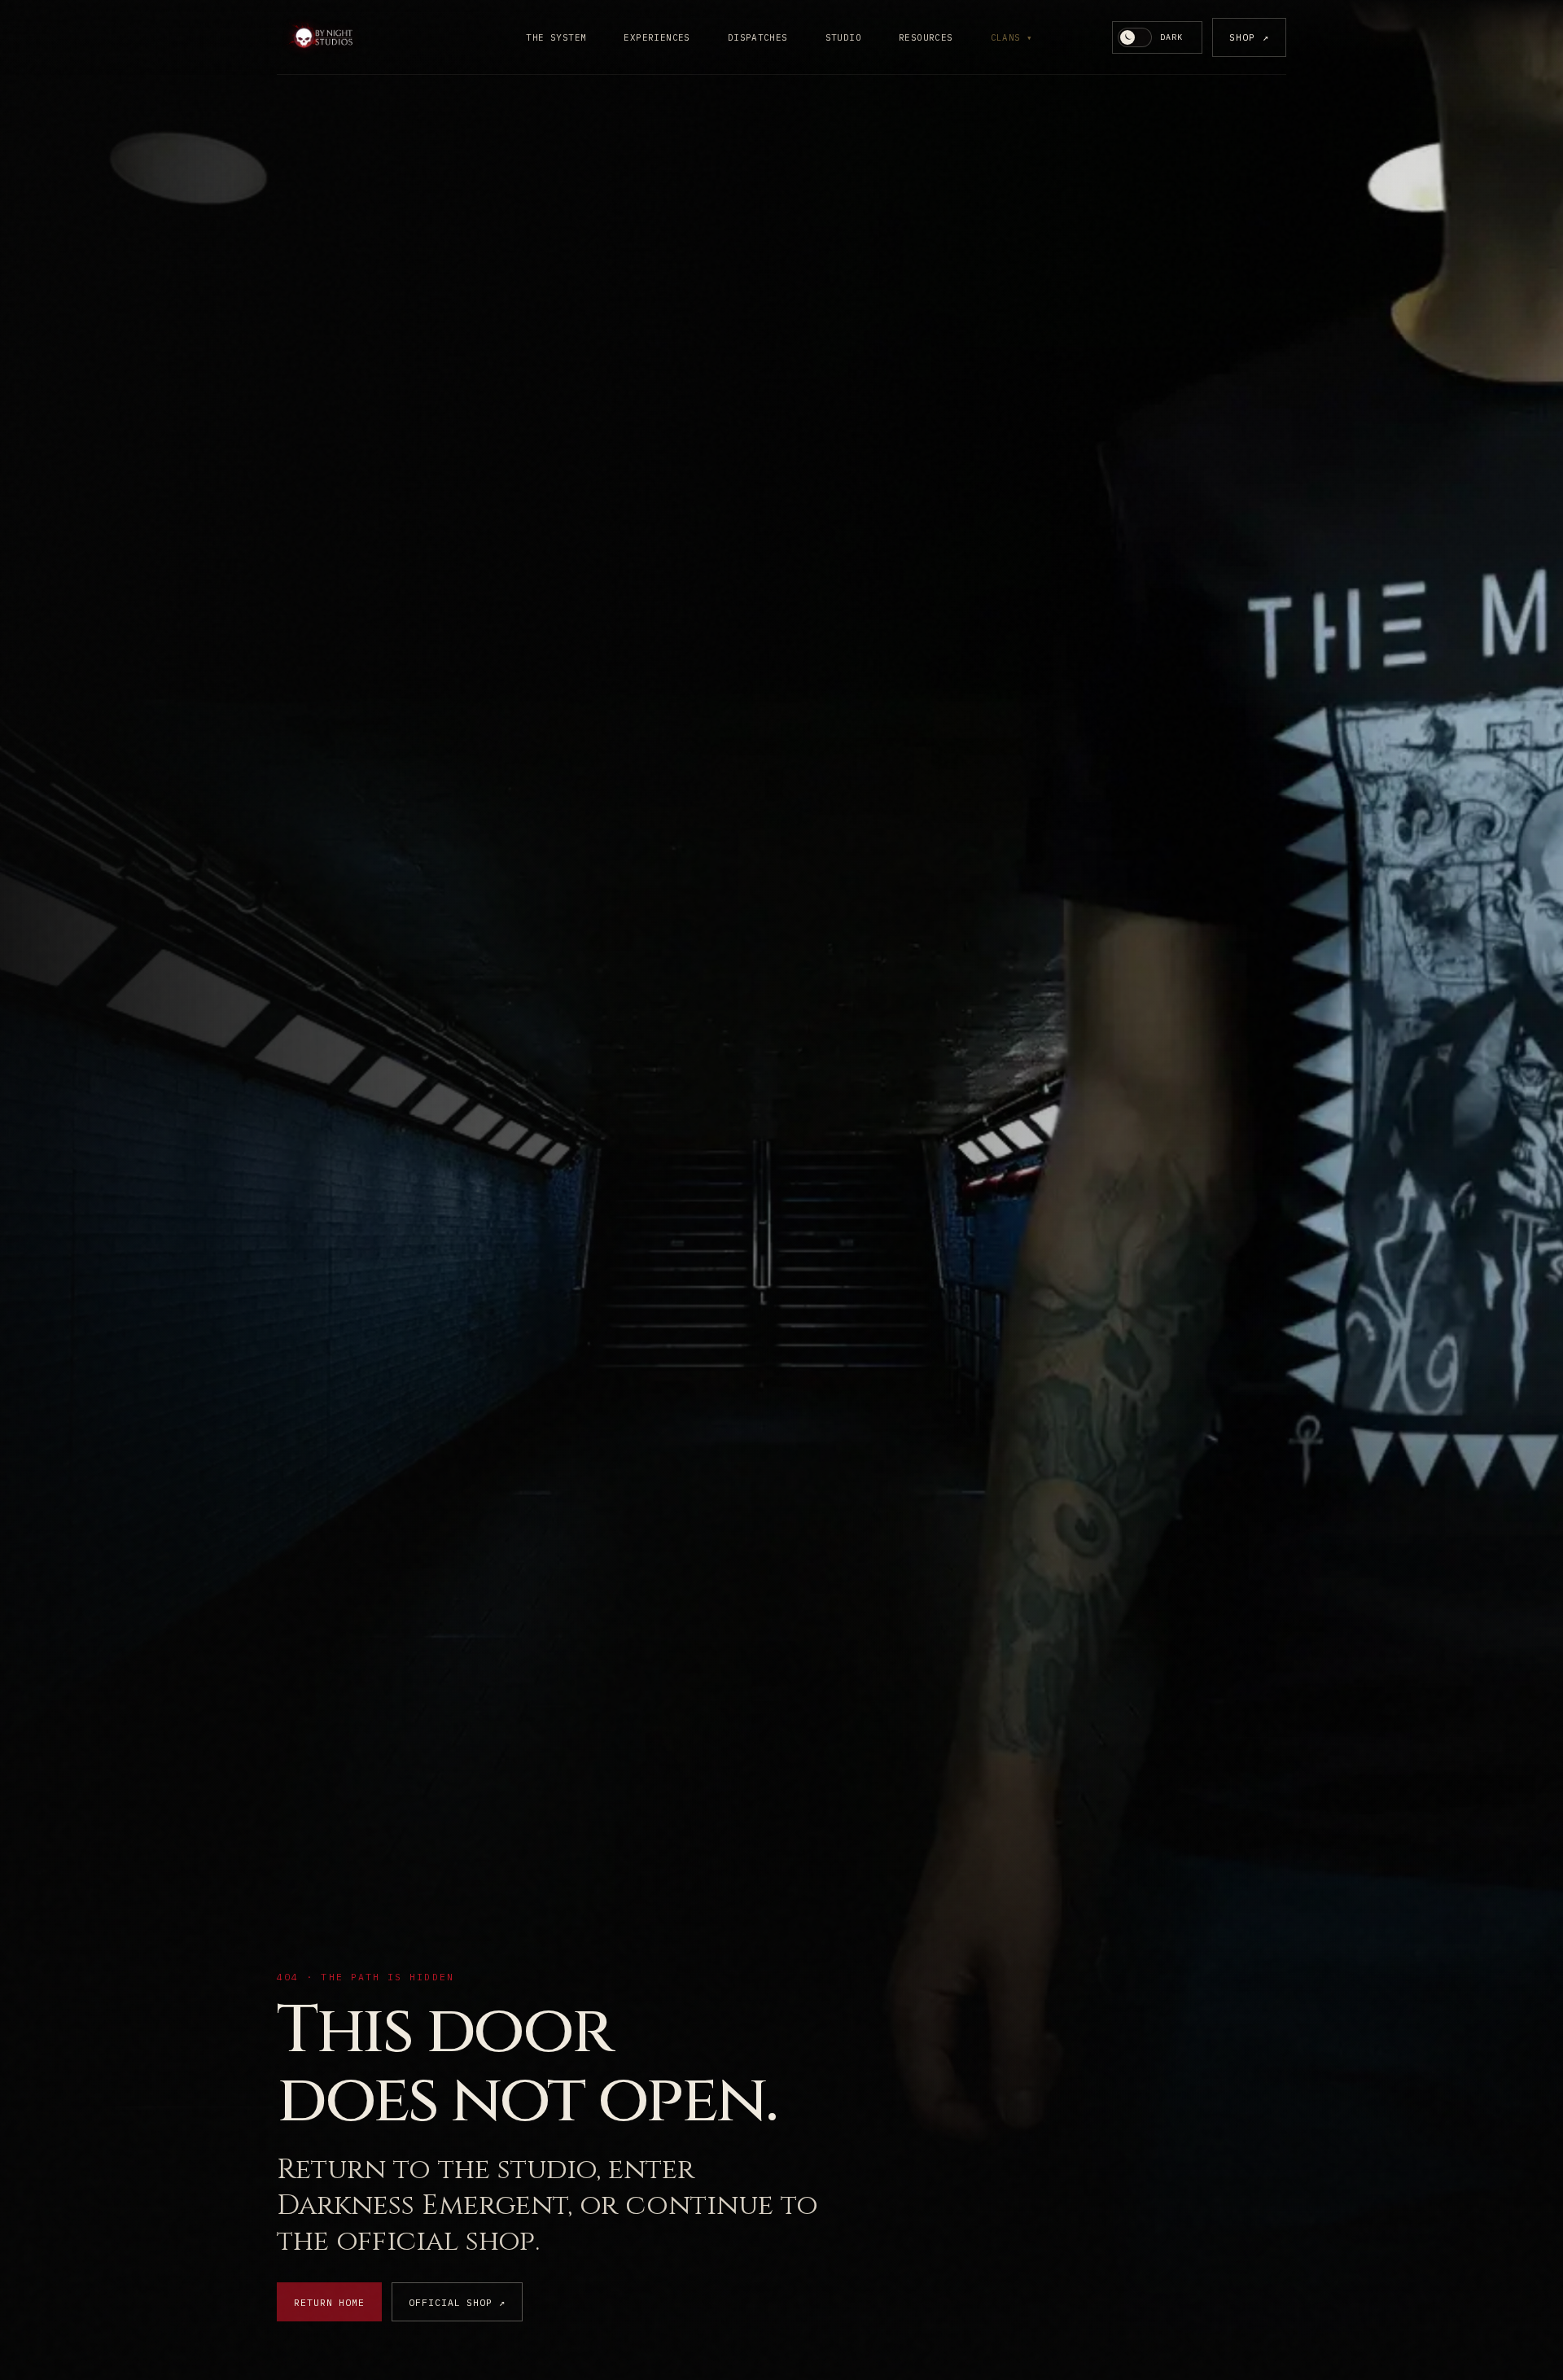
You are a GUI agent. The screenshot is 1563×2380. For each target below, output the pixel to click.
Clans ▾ (1012, 37)
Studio (843, 37)
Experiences (657, 37)
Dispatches (758, 37)
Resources (926, 37)
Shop (1249, 37)
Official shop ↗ (457, 2302)
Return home (329, 2302)
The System (556, 37)
